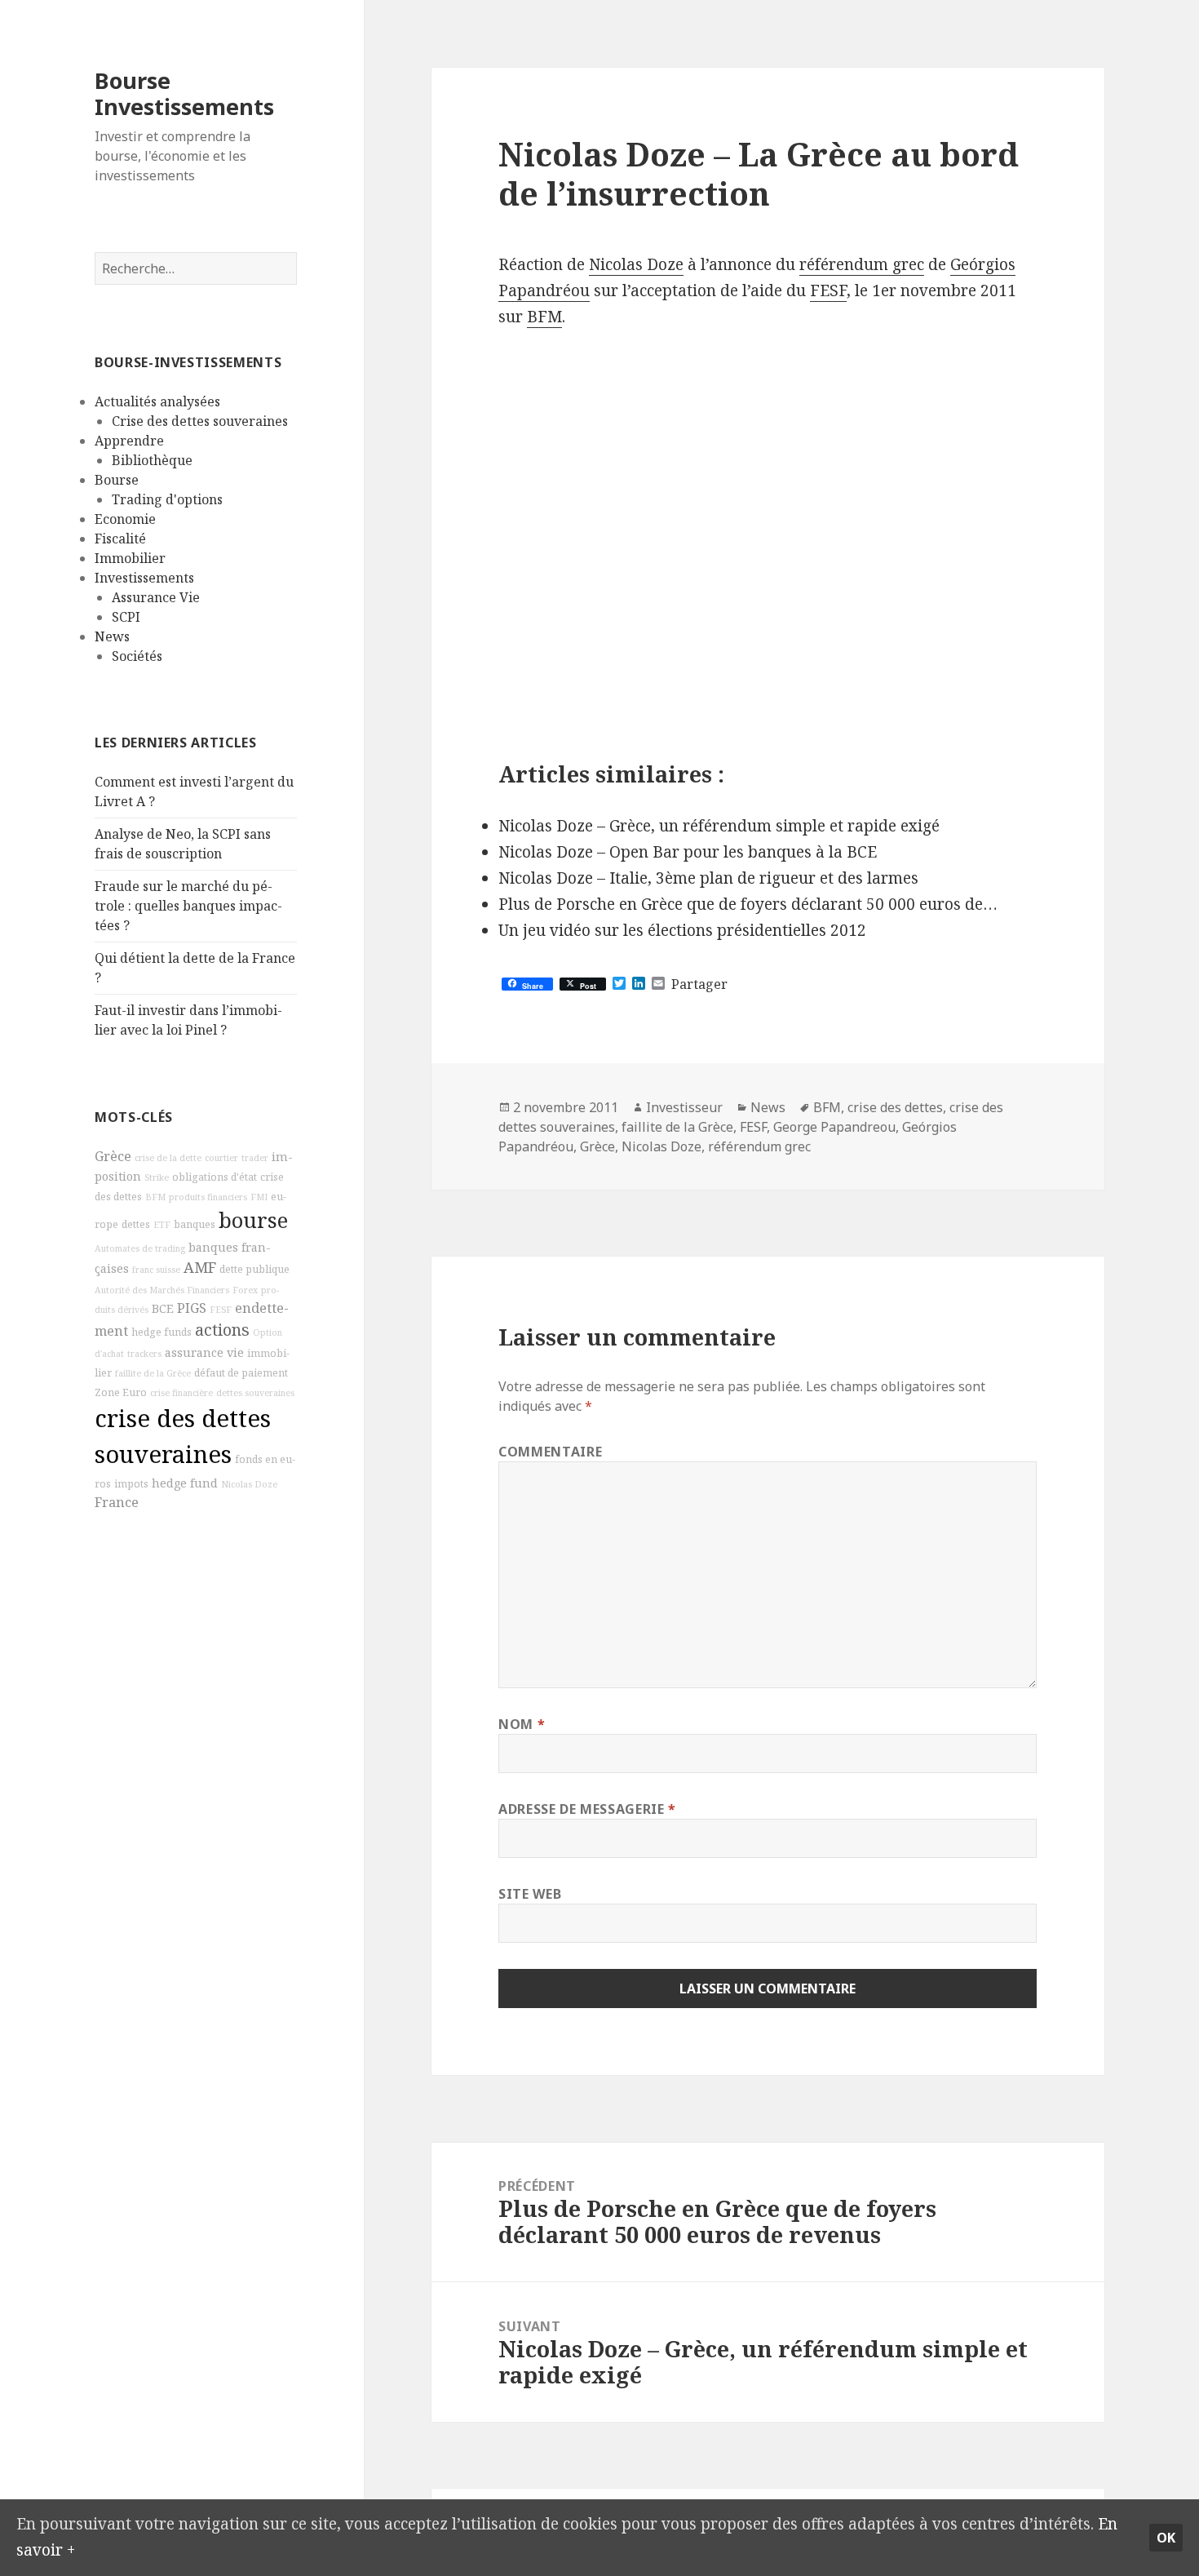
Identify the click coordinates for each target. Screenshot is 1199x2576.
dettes (136, 1224)
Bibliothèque (152, 460)
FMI (259, 1197)
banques (195, 1224)
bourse (253, 1220)
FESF (221, 1310)
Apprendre (129, 441)
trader (255, 1158)
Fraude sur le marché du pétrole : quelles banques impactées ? (188, 906)
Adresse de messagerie (587, 1809)
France (117, 1502)
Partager (699, 984)
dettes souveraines (255, 1393)
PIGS (192, 1308)
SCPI (126, 617)
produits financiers (208, 1197)
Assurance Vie (156, 597)
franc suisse (156, 1270)
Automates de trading (140, 1248)
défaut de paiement (241, 1373)
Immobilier (130, 558)
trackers (144, 1354)
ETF (162, 1225)
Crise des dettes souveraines (200, 421)
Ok (1166, 2538)
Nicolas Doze (249, 1484)
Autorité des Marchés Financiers (162, 1290)
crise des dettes (895, 1107)
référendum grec (862, 264)
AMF (200, 1267)
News (112, 636)
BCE (163, 1308)
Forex (245, 1290)
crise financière (181, 1393)
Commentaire (550, 1452)
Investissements (144, 578)
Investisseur (684, 1107)
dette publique (254, 1269)
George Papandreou (834, 1127)
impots (131, 1484)
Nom (522, 1724)
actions (222, 1330)
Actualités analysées (157, 401)
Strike (157, 1177)
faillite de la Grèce (153, 1373)
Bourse (117, 480)
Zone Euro (121, 1392)
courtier (221, 1158)
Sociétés (137, 656)
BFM (155, 1197)
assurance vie (204, 1352)
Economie (125, 519)
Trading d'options (167, 499)
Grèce (113, 1156)
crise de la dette (168, 1158)
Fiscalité (120, 539)
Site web (530, 1894)
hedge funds (161, 1332)
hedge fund (185, 1483)
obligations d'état (215, 1177)
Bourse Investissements (184, 93)
